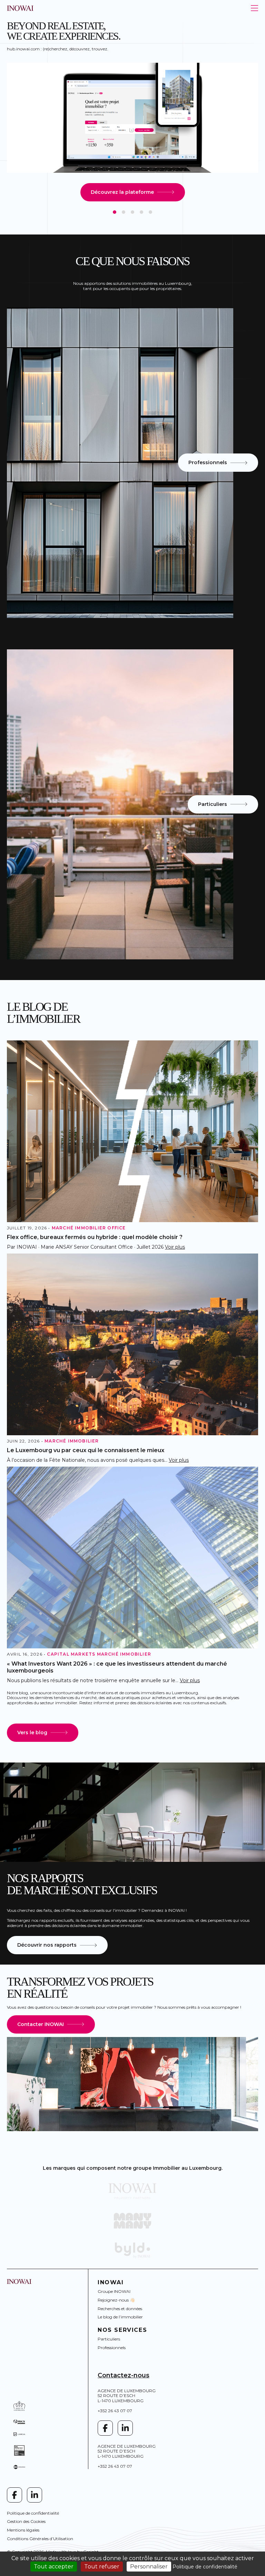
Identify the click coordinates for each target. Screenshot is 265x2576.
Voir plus (175, 1247)
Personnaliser (149, 2567)
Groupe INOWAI (114, 2291)
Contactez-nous (124, 2375)
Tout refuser (102, 2567)
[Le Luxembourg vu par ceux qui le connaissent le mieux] (132, 1344)
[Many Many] (132, 2221)
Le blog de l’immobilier (120, 2317)
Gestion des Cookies (26, 2521)
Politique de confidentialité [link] (205, 2567)
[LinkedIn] (125, 2428)
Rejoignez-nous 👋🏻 (116, 2300)
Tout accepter (54, 2567)
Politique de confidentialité (33, 2513)
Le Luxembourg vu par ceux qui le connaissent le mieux (86, 1450)
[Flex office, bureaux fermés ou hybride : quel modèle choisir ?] (132, 1131)
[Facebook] (105, 2428)
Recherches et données (120, 2309)
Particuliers (109, 2339)
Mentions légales (23, 2530)
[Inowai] (132, 2191)
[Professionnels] (120, 463)
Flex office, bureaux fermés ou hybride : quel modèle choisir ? (95, 1237)
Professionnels (112, 2348)
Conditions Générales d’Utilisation (40, 2539)
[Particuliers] (120, 804)
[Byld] (132, 2250)
